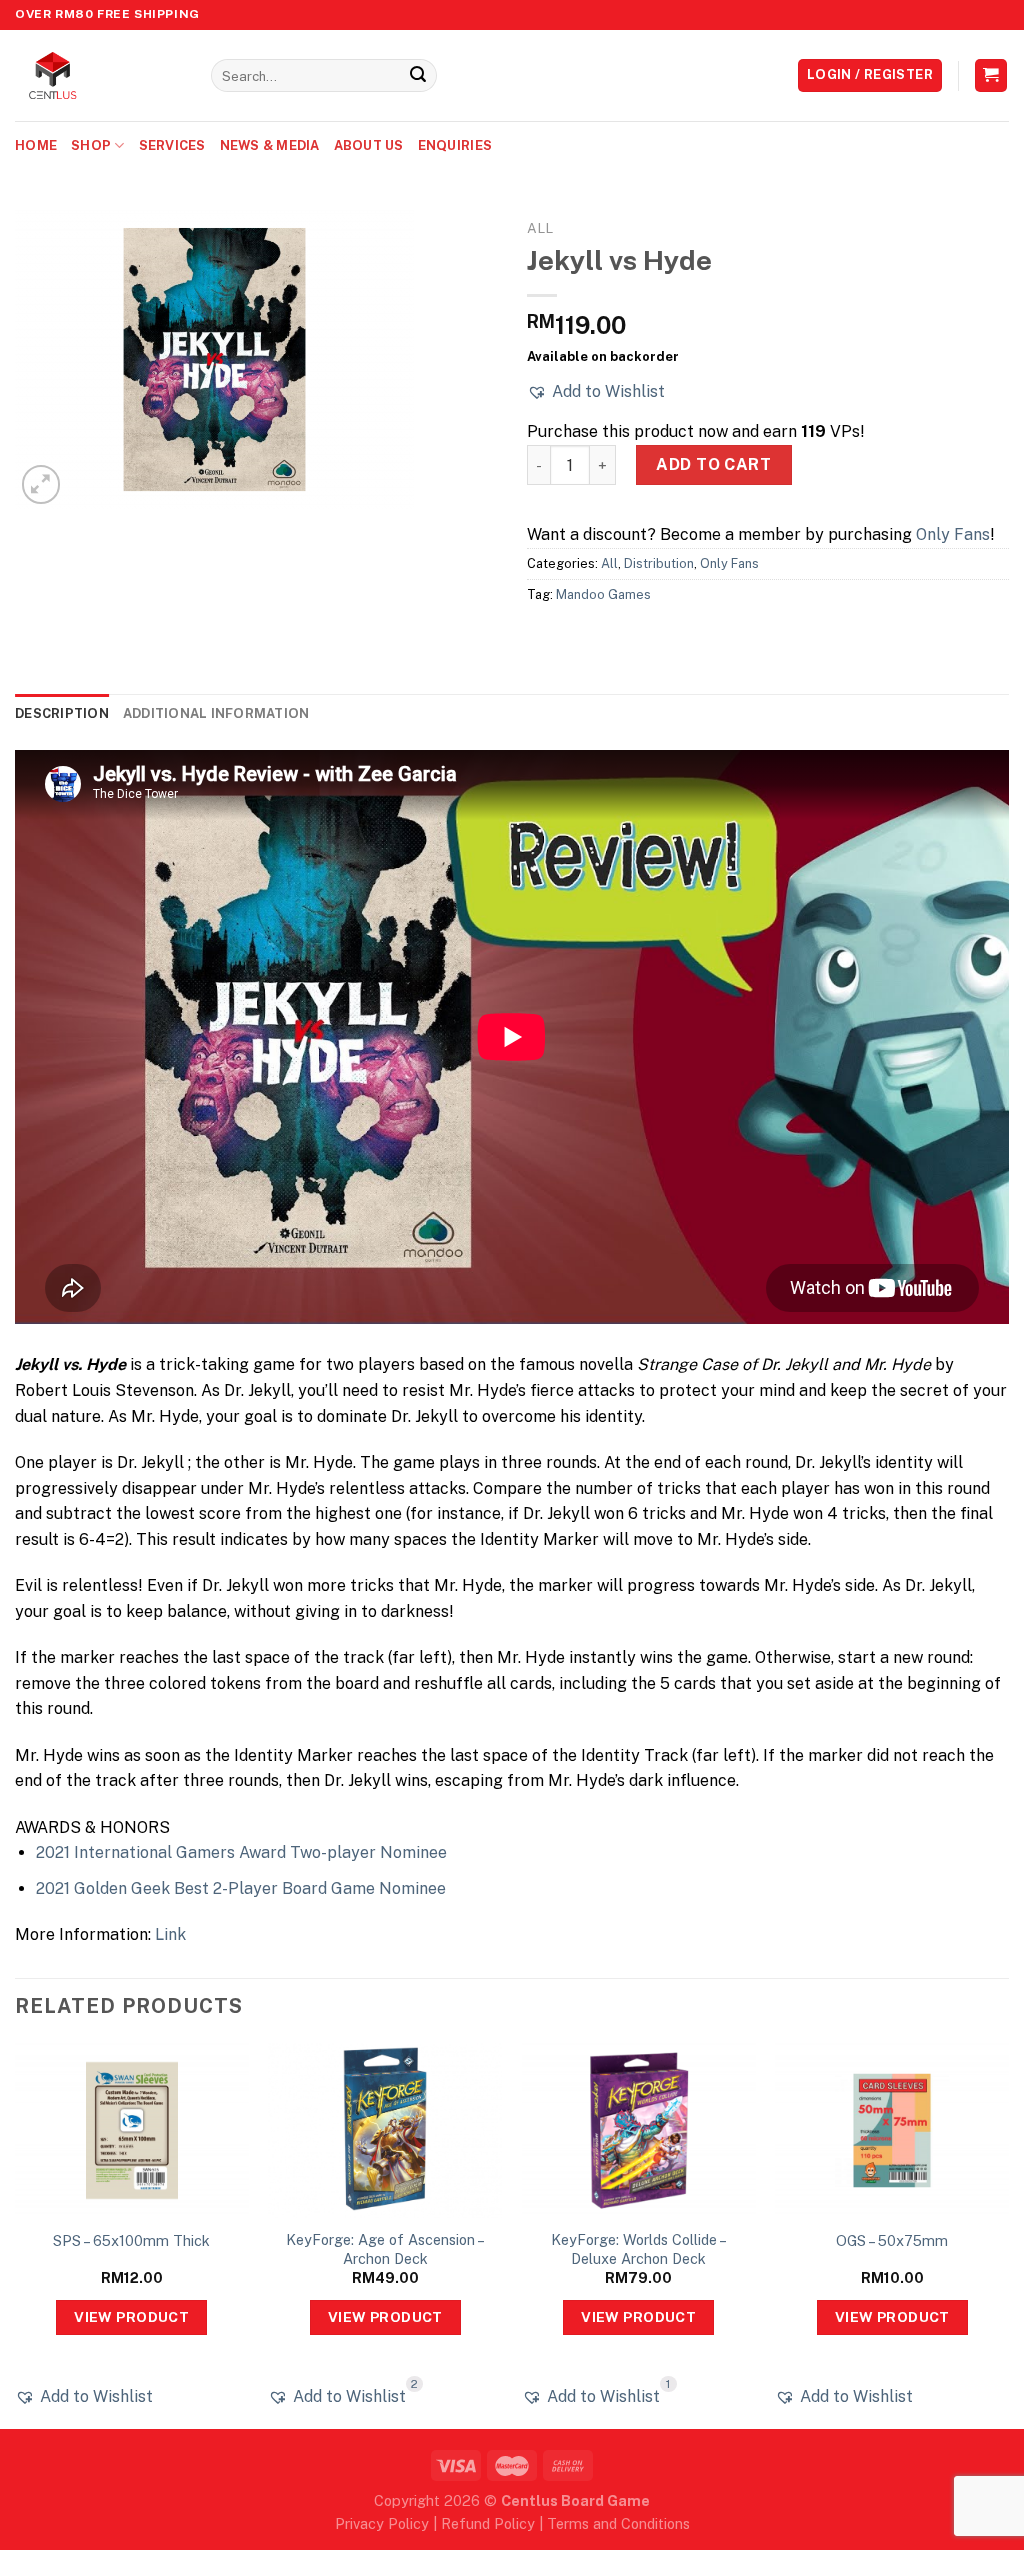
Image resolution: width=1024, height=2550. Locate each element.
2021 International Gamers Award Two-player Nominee (241, 1852)
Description (62, 713)
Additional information (216, 713)
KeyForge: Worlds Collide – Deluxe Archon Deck (639, 2249)
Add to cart (713, 464)
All (540, 228)
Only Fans (953, 534)
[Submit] (418, 76)
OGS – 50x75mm (892, 2240)
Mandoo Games (603, 594)
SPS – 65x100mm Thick (131, 2240)
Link (170, 1934)
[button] (596, 392)
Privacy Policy (382, 2523)
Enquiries (455, 145)
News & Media (270, 145)
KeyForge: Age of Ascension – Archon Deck (385, 2249)
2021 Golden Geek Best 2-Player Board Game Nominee (241, 1888)
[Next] (1008, 2234)
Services (172, 145)
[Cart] (991, 75)
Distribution (659, 563)
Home (36, 145)
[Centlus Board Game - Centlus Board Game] (98, 75)
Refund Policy (488, 2523)
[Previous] (16, 2234)
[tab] (62, 714)
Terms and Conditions (618, 2523)
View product (131, 2317)
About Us (369, 145)
